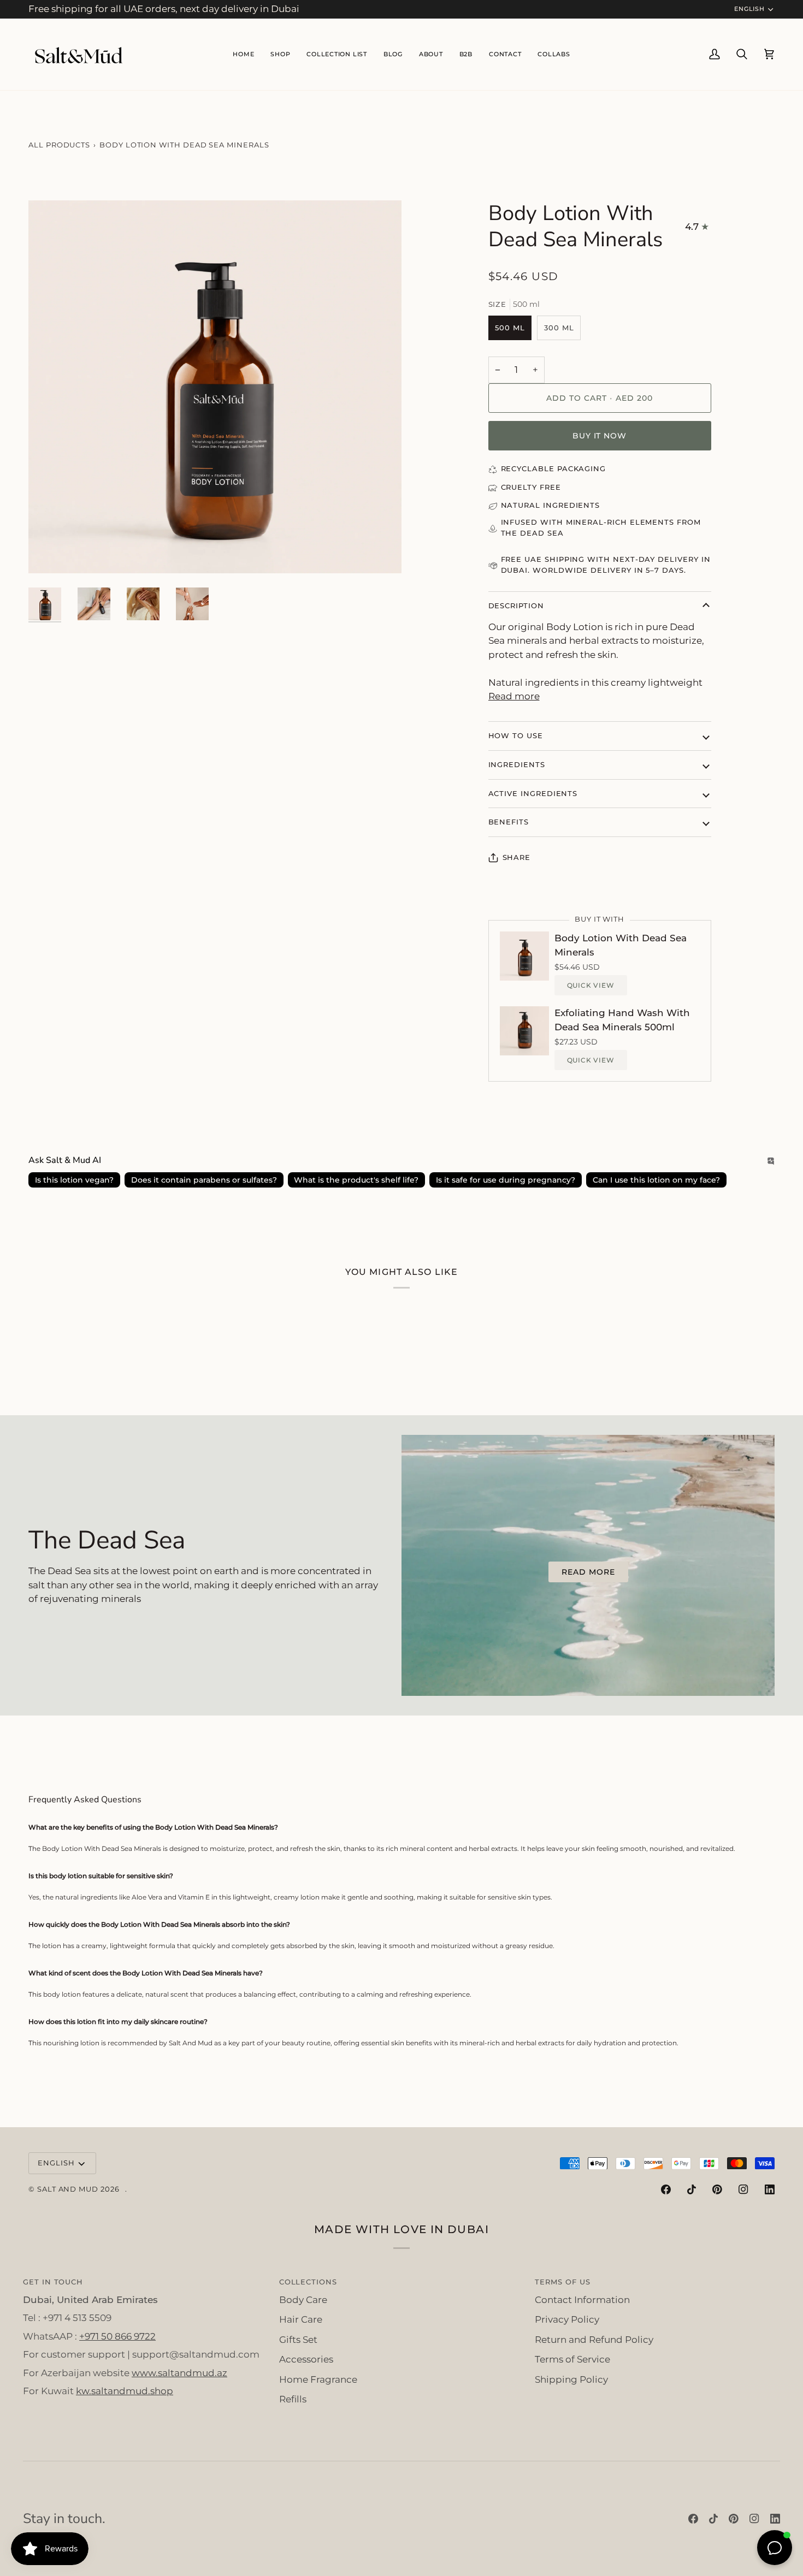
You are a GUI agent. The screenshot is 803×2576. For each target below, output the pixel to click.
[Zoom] (49, 553)
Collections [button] (308, 2282)
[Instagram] (743, 2189)
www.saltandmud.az (179, 2373)
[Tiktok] (692, 2189)
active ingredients (533, 793)
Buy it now (600, 436)
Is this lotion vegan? (74, 1180)
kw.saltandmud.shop (125, 2391)
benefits (509, 822)
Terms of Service (572, 2359)
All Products (59, 145)
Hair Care (301, 2319)
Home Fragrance (318, 2379)
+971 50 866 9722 (117, 2336)
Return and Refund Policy (594, 2340)
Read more (514, 696)
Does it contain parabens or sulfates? (204, 1180)
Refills (293, 2399)
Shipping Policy (571, 2379)
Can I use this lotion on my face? (656, 1180)
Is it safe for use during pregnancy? (506, 1180)
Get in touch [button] (53, 2282)
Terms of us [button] (562, 2282)
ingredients (517, 764)
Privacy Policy (567, 2319)
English (749, 9)
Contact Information (582, 2300)
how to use (516, 735)
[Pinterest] (717, 2189)
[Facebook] (666, 2189)
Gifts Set (298, 2340)
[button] (336, 54)
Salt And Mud (69, 2189)
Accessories (306, 2359)
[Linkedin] (770, 2189)
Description (516, 606)
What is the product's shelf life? (356, 1180)
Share (517, 857)
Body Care (303, 2300)
